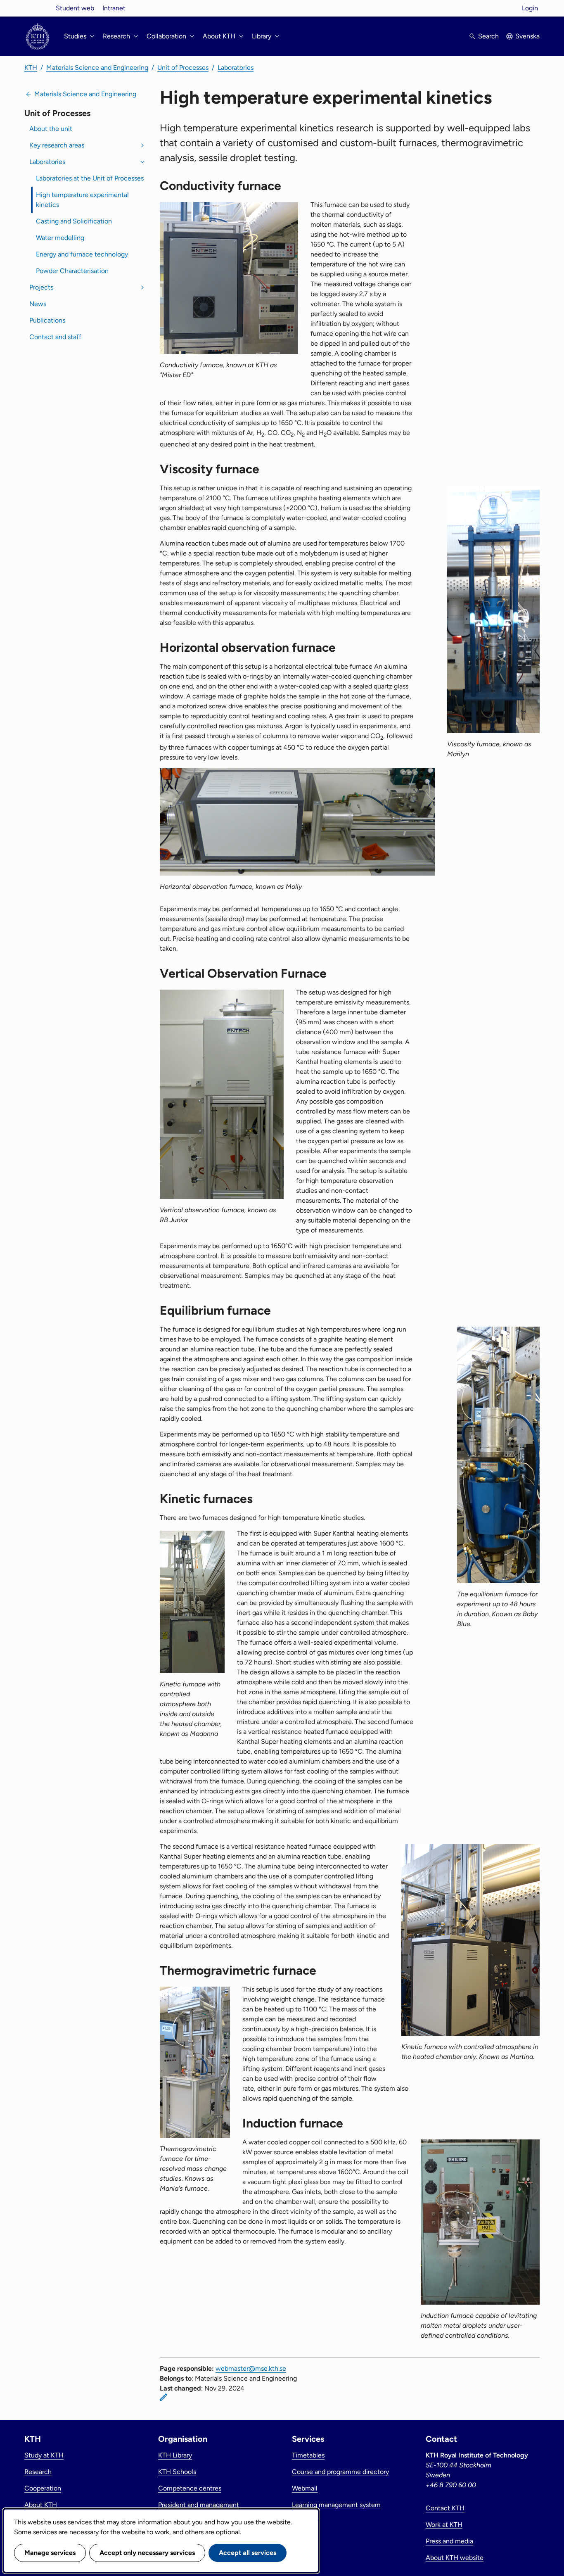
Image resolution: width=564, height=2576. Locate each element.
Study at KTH (44, 2455)
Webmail (305, 2488)
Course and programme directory (340, 2472)
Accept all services (248, 2553)
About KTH (41, 2505)
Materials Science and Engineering (97, 68)
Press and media (449, 2541)
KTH (31, 68)
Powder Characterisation (72, 271)
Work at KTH (444, 2525)
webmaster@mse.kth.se (251, 2368)
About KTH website (455, 2558)
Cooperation (43, 2488)
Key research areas (57, 145)
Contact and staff (55, 337)
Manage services (50, 2553)
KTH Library (175, 2455)
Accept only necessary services (147, 2553)
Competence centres (190, 2488)
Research (38, 2472)
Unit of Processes (183, 68)
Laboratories (236, 68)
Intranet (114, 8)
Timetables (308, 2455)
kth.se (38, 8)
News (38, 304)
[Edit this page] (164, 2397)
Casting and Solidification (74, 221)
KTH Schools (177, 2472)
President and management (199, 2505)
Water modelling (60, 238)
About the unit (51, 129)
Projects (41, 287)
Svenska (527, 36)
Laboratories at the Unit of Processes (90, 178)
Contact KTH (445, 2508)
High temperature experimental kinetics (82, 200)
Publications (47, 320)
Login (530, 8)
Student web (75, 8)
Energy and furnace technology (82, 254)
